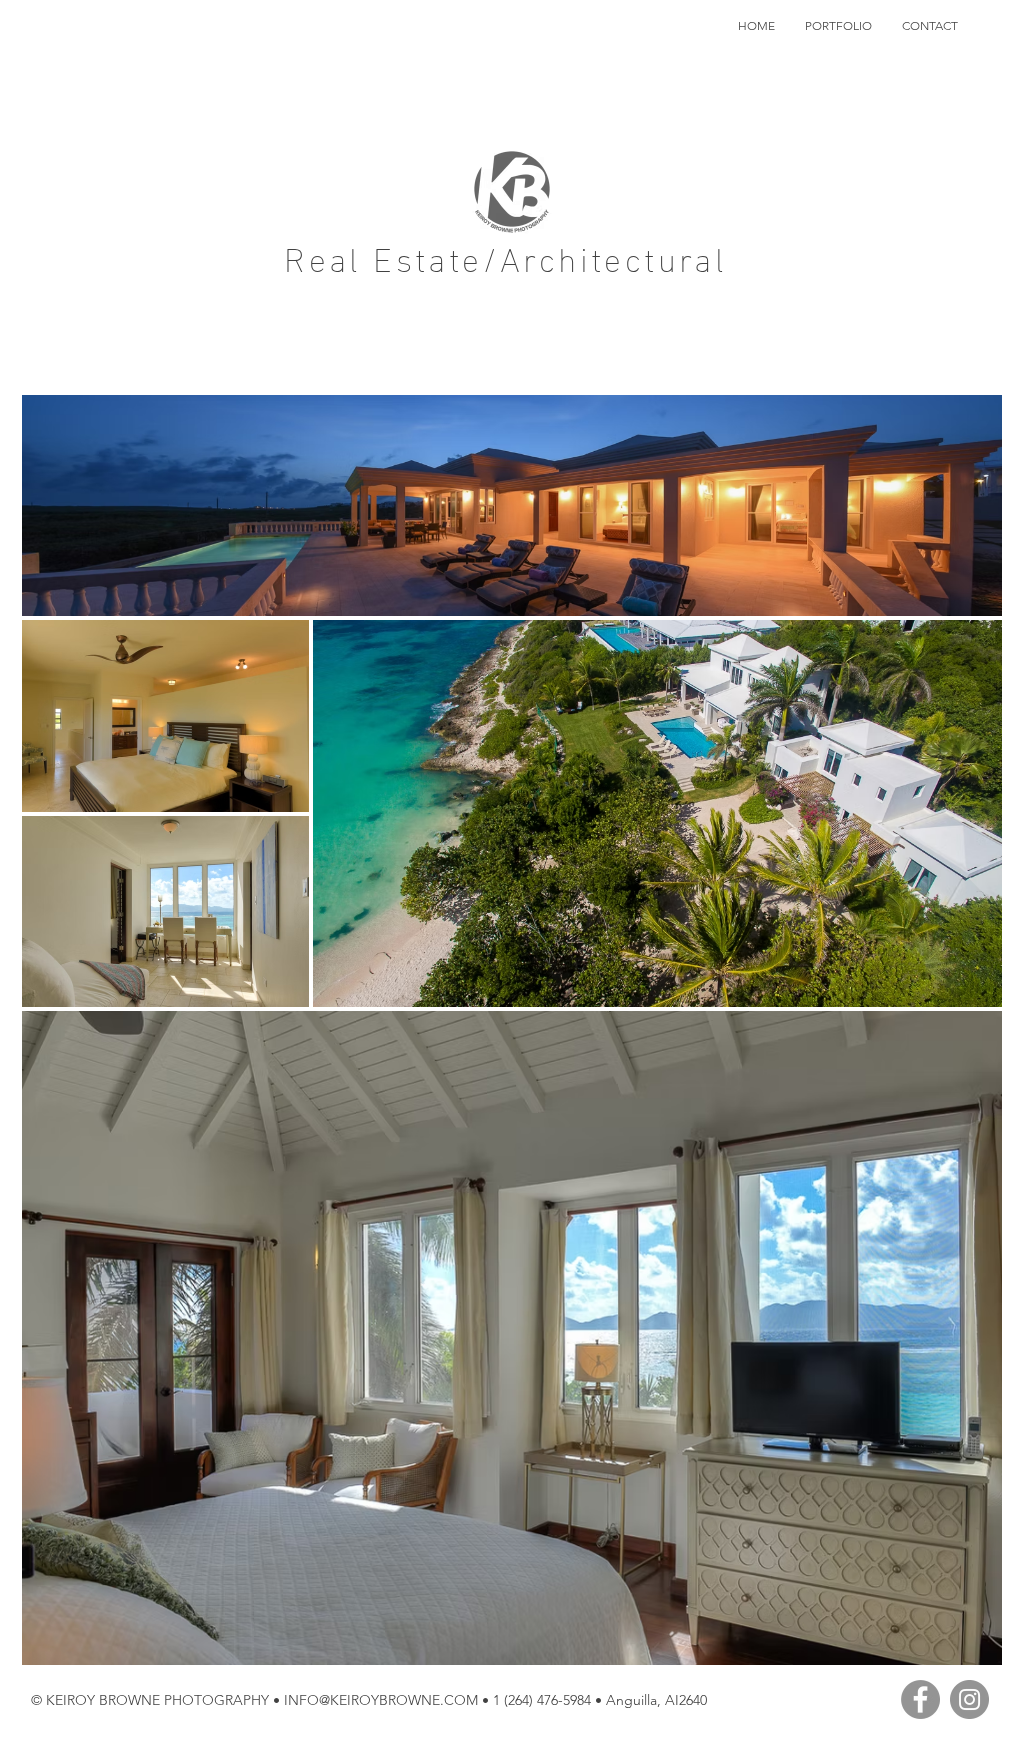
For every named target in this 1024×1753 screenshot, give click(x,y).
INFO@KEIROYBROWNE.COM (381, 1700)
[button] (838, 26)
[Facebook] (920, 1699)
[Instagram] (969, 1699)
